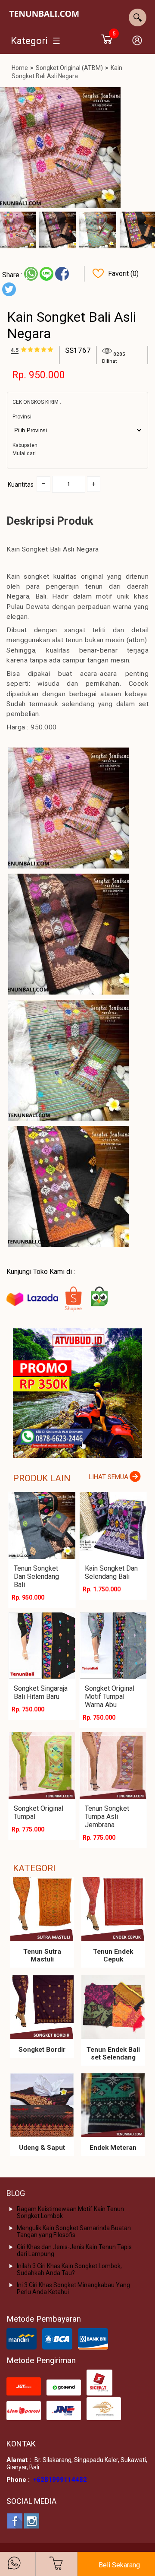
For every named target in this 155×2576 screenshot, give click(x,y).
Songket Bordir (42, 2050)
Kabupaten (25, 445)
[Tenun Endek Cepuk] (113, 1909)
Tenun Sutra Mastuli (42, 1955)
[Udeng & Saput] (42, 2105)
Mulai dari (24, 453)
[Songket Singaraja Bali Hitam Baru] (42, 1646)
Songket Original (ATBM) (69, 68)
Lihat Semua (108, 1477)
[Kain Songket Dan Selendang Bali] (113, 1526)
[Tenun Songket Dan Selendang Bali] (42, 1526)
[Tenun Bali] (44, 15)
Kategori (29, 41)
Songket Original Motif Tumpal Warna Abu (110, 1697)
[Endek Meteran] (113, 2105)
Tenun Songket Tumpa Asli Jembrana (107, 1817)
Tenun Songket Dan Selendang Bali (36, 1576)
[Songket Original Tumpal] (42, 1766)
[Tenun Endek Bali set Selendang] (113, 2007)
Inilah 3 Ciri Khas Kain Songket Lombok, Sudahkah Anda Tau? (69, 2269)
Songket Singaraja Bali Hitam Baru (41, 1692)
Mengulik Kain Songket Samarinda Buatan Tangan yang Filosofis (74, 2231)
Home (20, 68)
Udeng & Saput (42, 2148)
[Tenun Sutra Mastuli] (42, 1909)
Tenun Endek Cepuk (113, 1955)
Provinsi (22, 417)
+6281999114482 (60, 2480)
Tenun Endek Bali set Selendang (113, 2053)
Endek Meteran (113, 2148)
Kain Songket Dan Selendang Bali (111, 1572)
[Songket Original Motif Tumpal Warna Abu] (113, 1646)
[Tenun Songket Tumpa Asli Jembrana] (113, 1766)
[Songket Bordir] (42, 2007)
